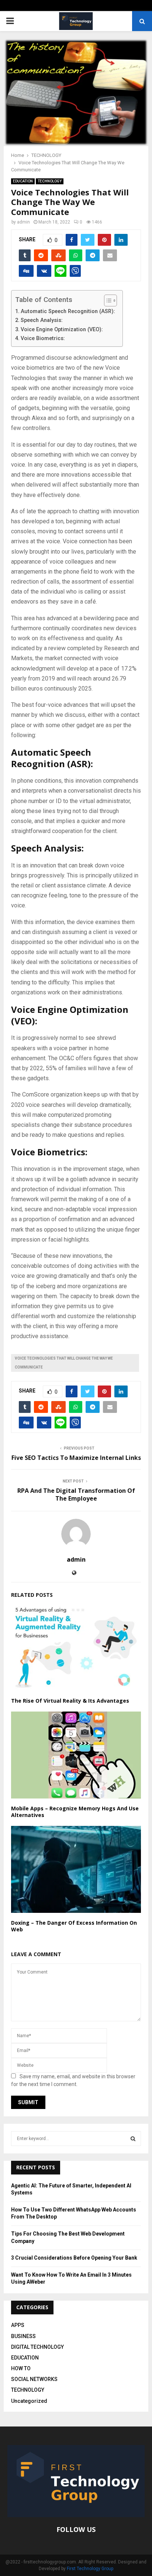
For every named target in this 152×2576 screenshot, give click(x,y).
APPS (18, 2325)
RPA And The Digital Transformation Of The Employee (76, 1494)
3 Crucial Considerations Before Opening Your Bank (74, 2258)
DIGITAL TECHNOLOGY (37, 2347)
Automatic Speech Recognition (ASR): (68, 311)
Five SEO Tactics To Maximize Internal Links (76, 1458)
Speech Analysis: (42, 320)
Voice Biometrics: (43, 338)
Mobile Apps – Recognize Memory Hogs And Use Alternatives (75, 1812)
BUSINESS (23, 2336)
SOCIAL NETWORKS (34, 2379)
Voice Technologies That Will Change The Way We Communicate (64, 1363)
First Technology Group (90, 2569)
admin (23, 222)
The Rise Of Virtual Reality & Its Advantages (70, 1701)
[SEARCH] (133, 2139)
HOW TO (21, 2368)
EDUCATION (23, 181)
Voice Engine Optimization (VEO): (62, 330)
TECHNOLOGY (50, 181)
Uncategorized (29, 2401)
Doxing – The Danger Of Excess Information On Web (74, 1926)
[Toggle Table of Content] (107, 300)
